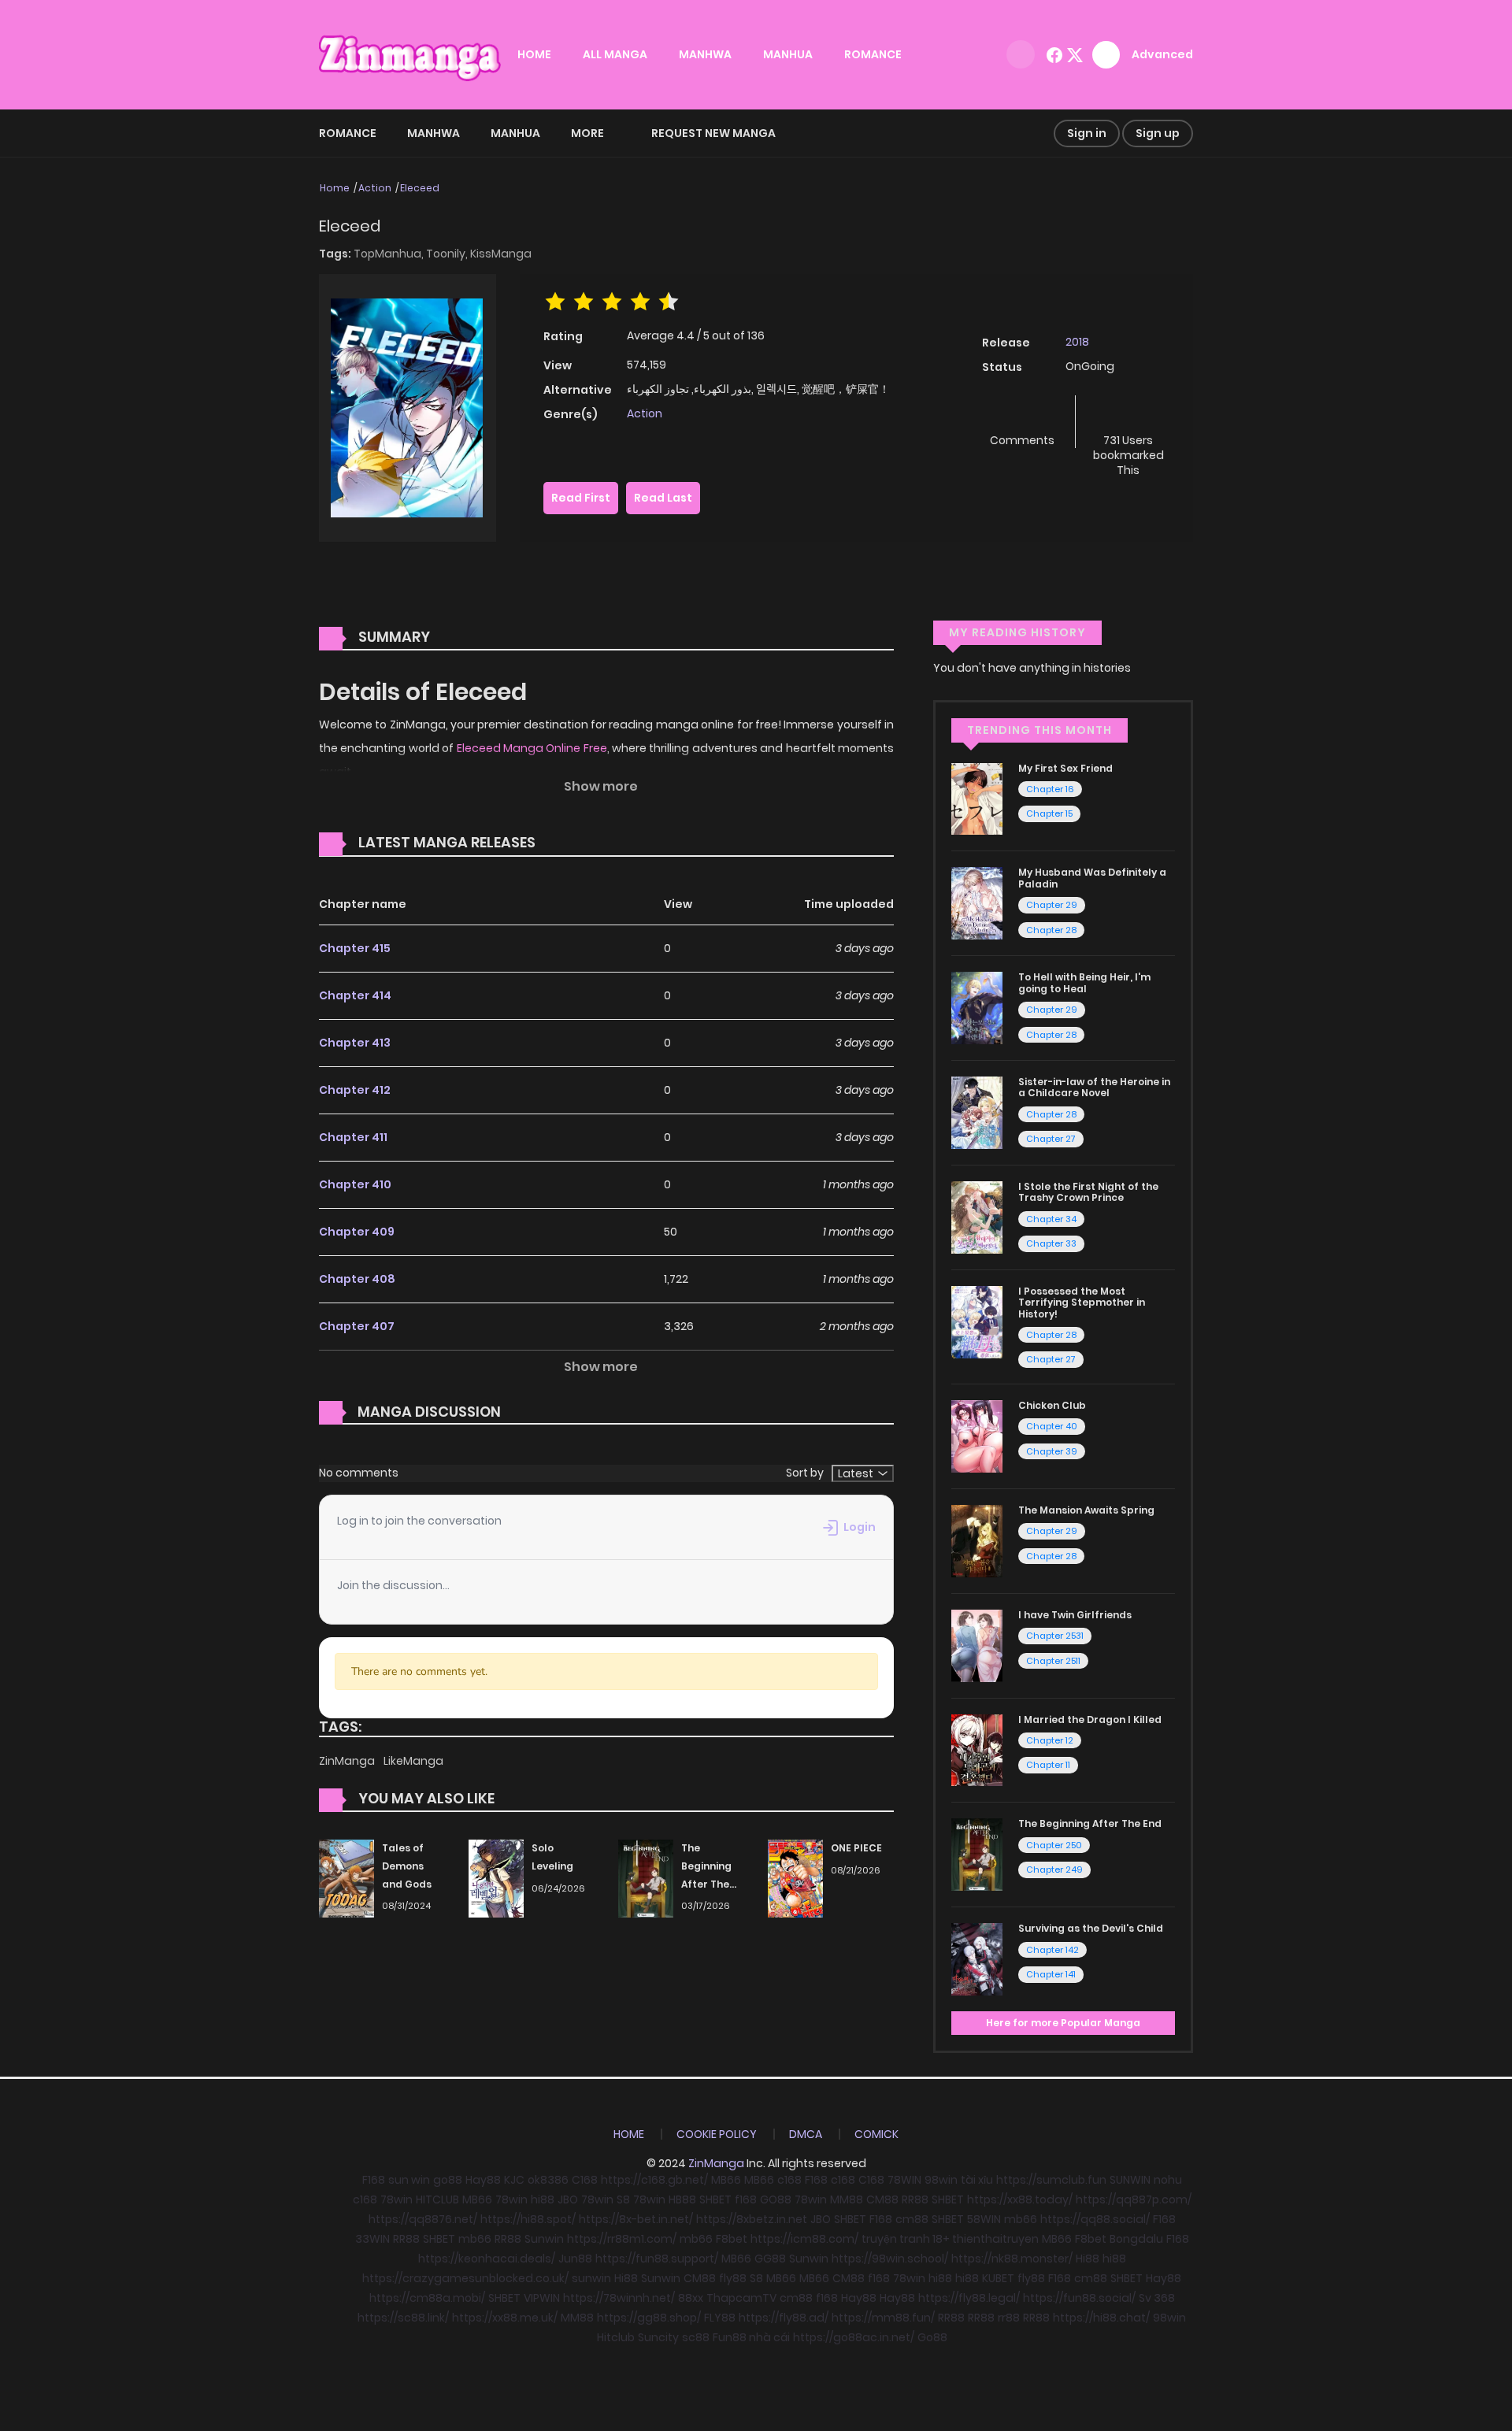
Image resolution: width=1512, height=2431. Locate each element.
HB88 (682, 2199)
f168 (746, 2199)
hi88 (543, 2199)
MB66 (726, 2180)
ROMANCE (873, 54)
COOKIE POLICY (717, 2134)
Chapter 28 (1051, 930)
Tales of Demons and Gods (407, 1866)
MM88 (847, 2199)
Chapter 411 (353, 1137)
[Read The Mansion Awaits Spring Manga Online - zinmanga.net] (977, 1540)
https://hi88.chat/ (1101, 2318)
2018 (1077, 342)
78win (397, 2199)
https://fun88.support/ (657, 2259)
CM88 (882, 2199)
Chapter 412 (355, 1090)
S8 (623, 2199)
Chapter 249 (1054, 1870)
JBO (568, 2199)
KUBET (998, 2278)
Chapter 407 (357, 1326)
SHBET (715, 2199)
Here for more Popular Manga (1063, 2023)
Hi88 (1088, 2259)
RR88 (915, 2199)
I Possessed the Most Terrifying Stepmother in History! (1082, 1303)
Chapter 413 (355, 1043)
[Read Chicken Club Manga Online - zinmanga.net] (977, 1436)
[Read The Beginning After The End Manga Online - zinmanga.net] (977, 1854)
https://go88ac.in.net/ (854, 2337)
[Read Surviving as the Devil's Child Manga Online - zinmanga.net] (977, 1959)
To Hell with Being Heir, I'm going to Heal (1084, 982)
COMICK (876, 2134)
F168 (374, 2180)
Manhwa (434, 133)
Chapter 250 (1054, 1845)
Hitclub (616, 2337)
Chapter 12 (1050, 1740)
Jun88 (575, 2259)
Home (335, 188)
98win (941, 2180)
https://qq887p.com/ (1134, 2199)
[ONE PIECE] (795, 1877)
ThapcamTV (741, 2298)
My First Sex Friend (1065, 768)
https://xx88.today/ (1020, 2199)
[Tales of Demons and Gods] (346, 1877)
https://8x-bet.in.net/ (636, 2219)
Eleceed (420, 188)
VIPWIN (542, 2298)
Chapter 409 (357, 1232)
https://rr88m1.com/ (622, 2239)
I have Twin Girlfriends (1075, 1615)
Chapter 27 (1051, 1139)
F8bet (732, 2239)
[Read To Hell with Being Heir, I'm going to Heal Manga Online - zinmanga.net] (977, 1007)
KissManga (501, 254)
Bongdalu (1136, 2239)
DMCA (806, 2134)
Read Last (663, 498)
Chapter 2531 (1055, 1636)
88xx (691, 2298)
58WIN (984, 2219)
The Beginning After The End (1090, 1823)
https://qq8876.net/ (423, 2219)
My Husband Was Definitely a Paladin (1092, 878)
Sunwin (544, 2239)
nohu (1168, 2180)
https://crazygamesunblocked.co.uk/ (465, 2278)
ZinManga (348, 1761)
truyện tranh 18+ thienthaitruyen (950, 2239)
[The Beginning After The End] (646, 1877)
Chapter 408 (357, 1279)
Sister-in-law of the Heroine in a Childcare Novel (1094, 1087)
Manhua (515, 133)
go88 (448, 2180)
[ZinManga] (410, 54)
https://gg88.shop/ (649, 2318)
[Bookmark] (1128, 415)
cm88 (912, 2219)
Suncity (658, 2337)
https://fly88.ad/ (784, 2318)
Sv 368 (1157, 2298)
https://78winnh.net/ (619, 2298)
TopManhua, (390, 254)
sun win (409, 2180)
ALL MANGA (615, 54)
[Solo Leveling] (496, 1877)
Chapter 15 (1049, 813)
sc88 (696, 2337)
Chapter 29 (1052, 905)
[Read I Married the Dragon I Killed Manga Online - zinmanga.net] (977, 1749)
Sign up (1158, 133)
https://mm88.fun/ (883, 2318)
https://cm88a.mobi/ (427, 2298)
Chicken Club (1052, 1405)
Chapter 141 (1051, 1974)
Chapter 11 (1048, 1765)
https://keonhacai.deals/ (487, 2259)
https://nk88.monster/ (1012, 2259)
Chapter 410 (355, 1184)
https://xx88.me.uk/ (505, 2318)
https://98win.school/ (890, 2259)
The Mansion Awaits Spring (1086, 1510)
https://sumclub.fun (1051, 2180)
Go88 (932, 2337)
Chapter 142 (1052, 1950)
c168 (789, 2180)
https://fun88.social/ (1079, 2298)
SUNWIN (1130, 2180)
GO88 (776, 2199)
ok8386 (548, 2180)
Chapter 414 (355, 995)
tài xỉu (977, 2180)
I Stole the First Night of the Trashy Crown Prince (1088, 1192)
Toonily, (448, 254)
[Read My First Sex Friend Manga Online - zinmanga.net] (977, 798)
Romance (348, 133)
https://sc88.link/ (403, 2318)
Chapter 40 (1052, 1426)
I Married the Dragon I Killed (1090, 1719)
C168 (585, 2180)
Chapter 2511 (1053, 1661)
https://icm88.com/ (804, 2239)
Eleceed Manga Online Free (532, 748)
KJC (514, 2180)
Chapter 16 (1050, 789)
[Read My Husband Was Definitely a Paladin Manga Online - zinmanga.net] (977, 902)
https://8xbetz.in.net (752, 2219)
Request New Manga (713, 133)
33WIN (372, 2239)
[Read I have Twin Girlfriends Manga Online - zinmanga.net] (977, 1644)
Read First (581, 498)
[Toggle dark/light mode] (1021, 54)
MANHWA (705, 54)
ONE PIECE (856, 1848)
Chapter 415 (355, 948)
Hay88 (483, 2180)
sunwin (591, 2278)
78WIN (904, 2180)
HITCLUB (437, 2199)
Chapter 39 (1052, 1451)
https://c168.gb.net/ (654, 2180)
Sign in (1087, 133)
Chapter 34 (1051, 1219)
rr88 (1009, 2318)
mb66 (1021, 2219)
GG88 (770, 2259)
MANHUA (788, 54)
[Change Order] (565, 843)
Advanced (1162, 54)
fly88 (733, 2278)
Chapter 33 (1051, 1243)
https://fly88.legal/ (969, 2298)
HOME (534, 54)
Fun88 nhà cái (751, 2337)
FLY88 (720, 2318)
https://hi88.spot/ (528, 2219)
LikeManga (413, 1761)
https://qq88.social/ (1095, 2219)
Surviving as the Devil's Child (1091, 1928)
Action (375, 188)
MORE (587, 133)
